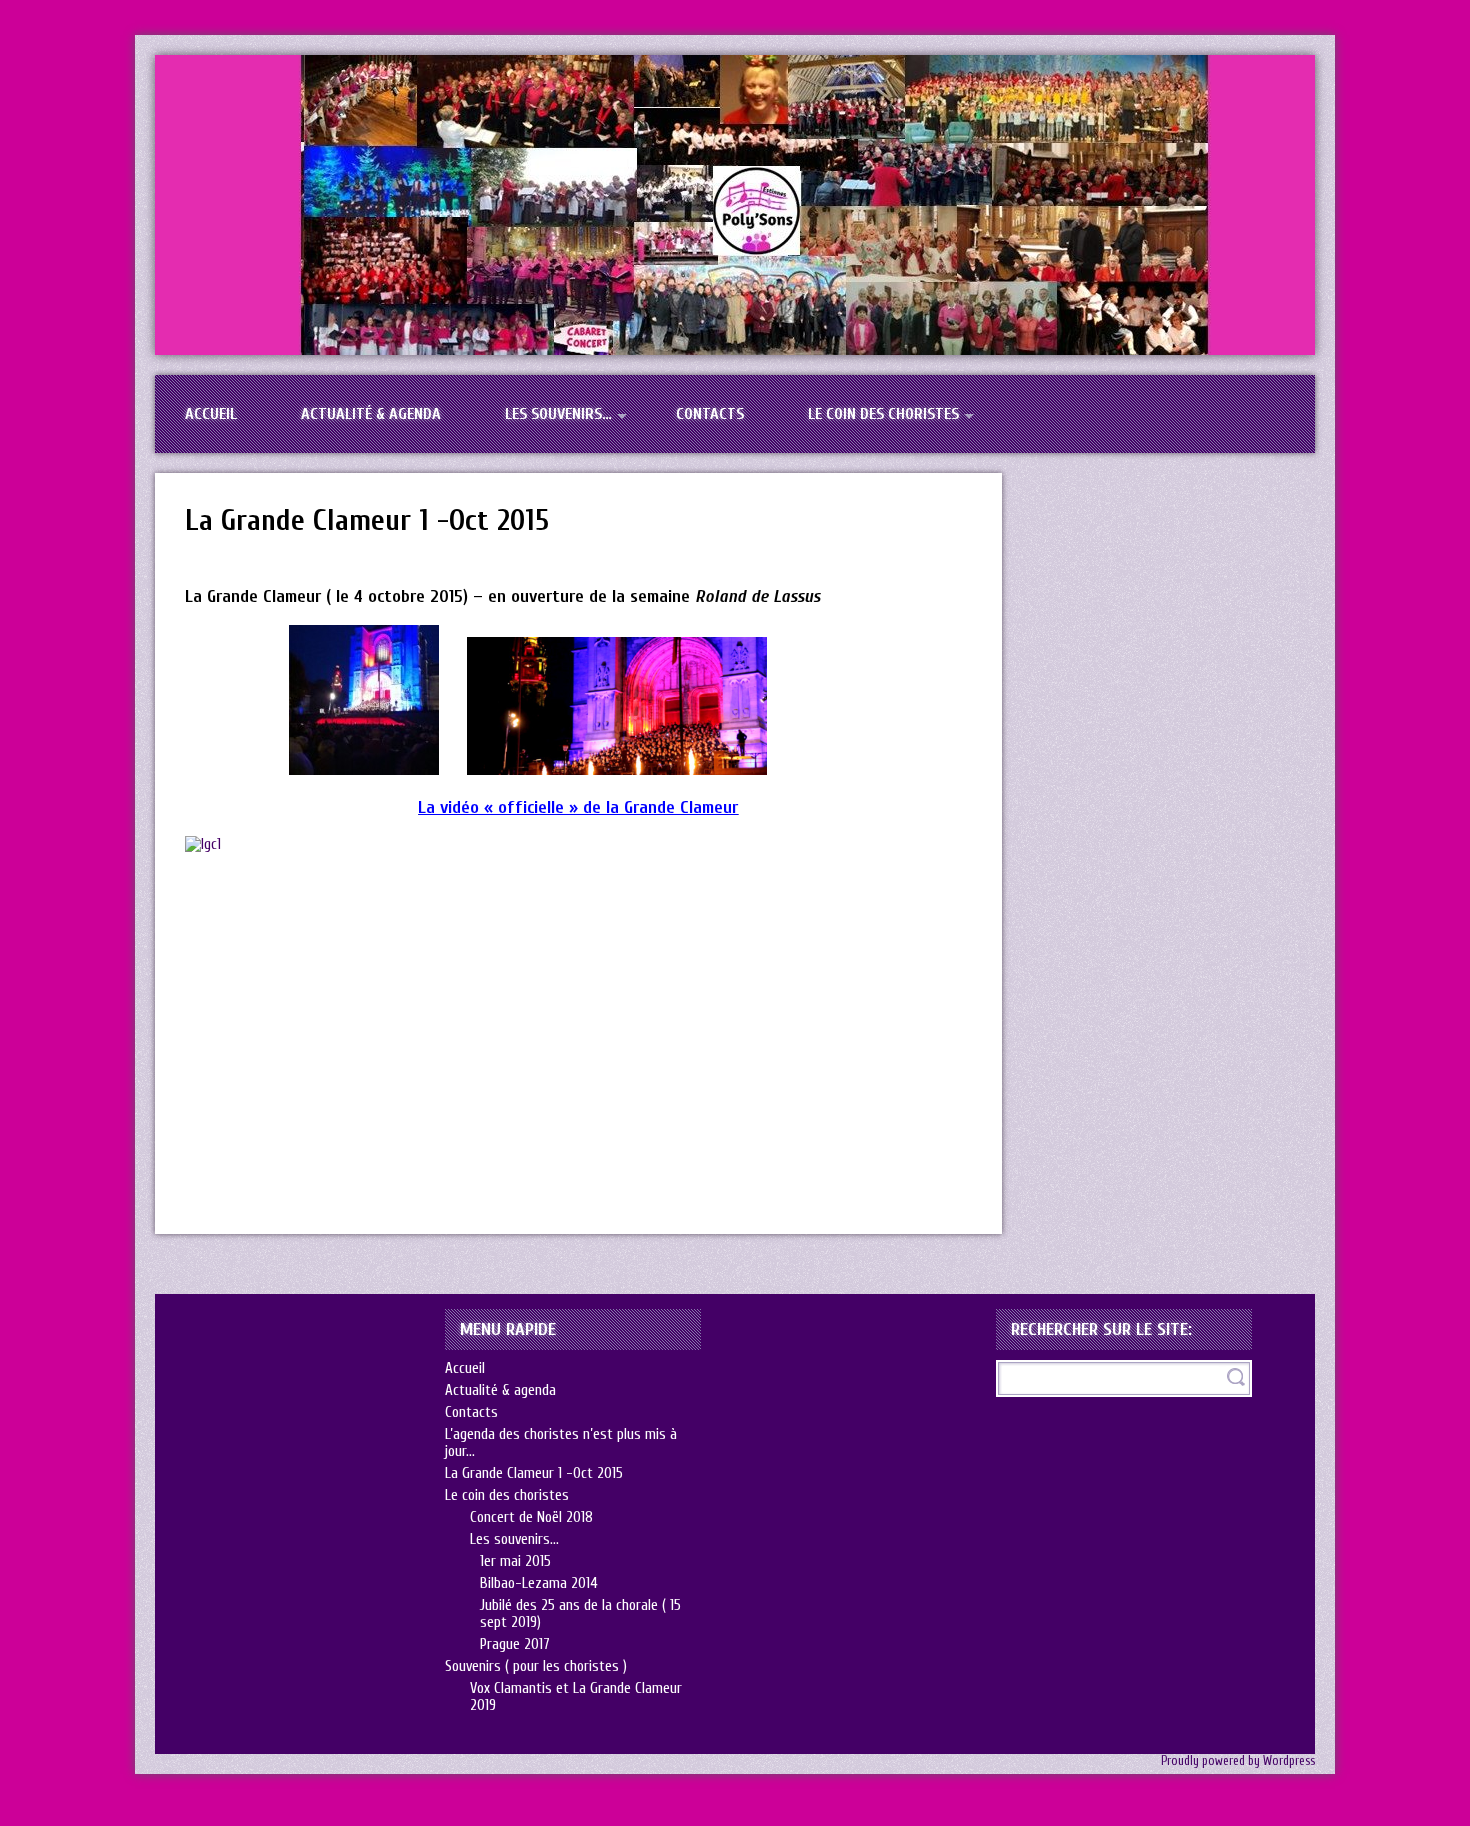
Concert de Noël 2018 (531, 1517)
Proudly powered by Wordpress (1238, 1761)
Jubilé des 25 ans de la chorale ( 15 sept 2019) (580, 1614)
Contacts (710, 414)
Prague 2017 (515, 1644)
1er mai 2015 (515, 1561)
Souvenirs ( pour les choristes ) (536, 1666)
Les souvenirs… (558, 414)
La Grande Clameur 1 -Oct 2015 (367, 520)
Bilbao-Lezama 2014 (539, 1583)
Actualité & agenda (371, 414)
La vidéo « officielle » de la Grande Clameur (578, 807)
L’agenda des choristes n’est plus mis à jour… (561, 1443)
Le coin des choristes (883, 414)
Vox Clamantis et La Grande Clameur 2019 (576, 1697)
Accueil (211, 414)
